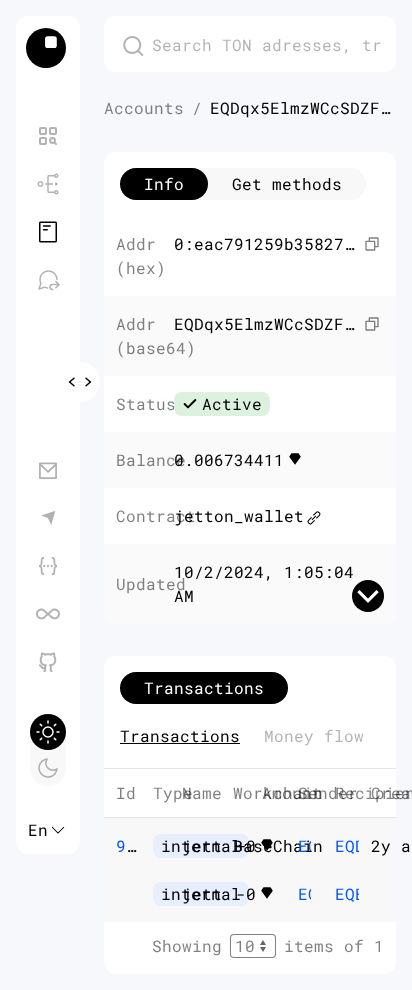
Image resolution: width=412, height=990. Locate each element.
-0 (268, 894)
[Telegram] (48, 518)
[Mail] (48, 470)
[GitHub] (48, 662)
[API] (48, 566)
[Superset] (48, 614)
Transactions (180, 735)
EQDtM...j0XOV (304, 845)
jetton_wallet (239, 515)
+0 (268, 846)
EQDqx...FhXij (304, 893)
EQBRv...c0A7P (341, 893)
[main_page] (48, 48)
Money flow (314, 735)
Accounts (144, 107)
